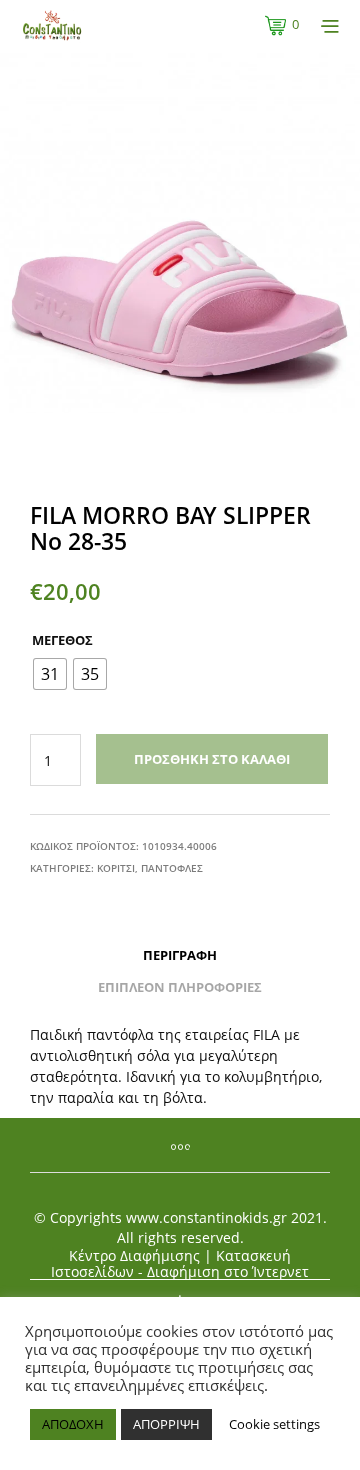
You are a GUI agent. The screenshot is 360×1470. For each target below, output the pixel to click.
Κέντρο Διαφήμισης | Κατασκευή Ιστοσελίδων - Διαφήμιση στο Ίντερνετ (180, 1264)
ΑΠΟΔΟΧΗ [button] (73, 1424)
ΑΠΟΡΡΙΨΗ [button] (166, 1424)
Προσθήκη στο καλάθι (212, 759)
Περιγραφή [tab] (180, 955)
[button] (282, 25)
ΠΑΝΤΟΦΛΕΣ (172, 868)
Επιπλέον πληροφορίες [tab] (180, 987)
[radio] (50, 674)
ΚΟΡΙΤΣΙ (116, 868)
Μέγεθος (62, 640)
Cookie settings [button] (274, 1424)
